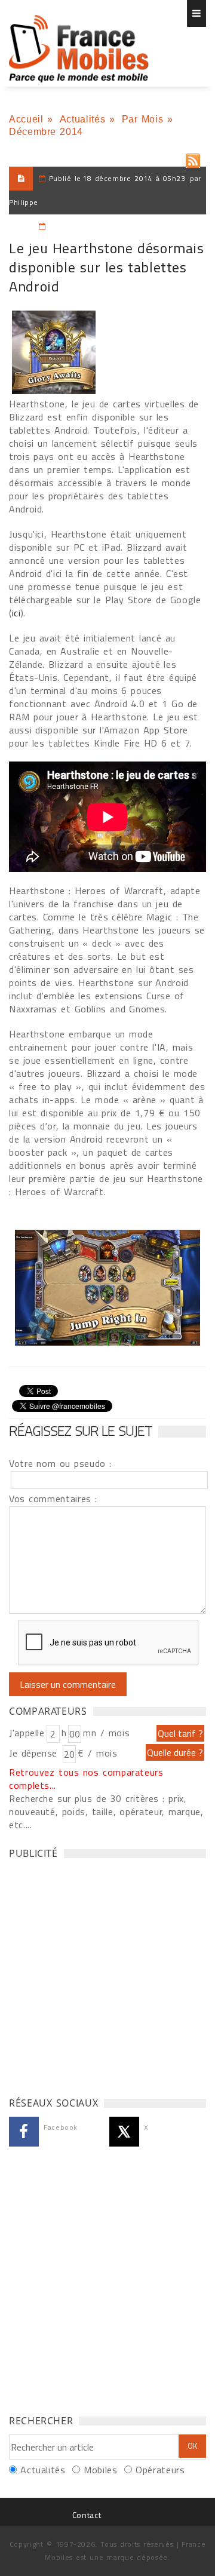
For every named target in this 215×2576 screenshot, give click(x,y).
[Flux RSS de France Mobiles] (193, 158)
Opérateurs (160, 2470)
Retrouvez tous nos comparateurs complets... (86, 1779)
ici (16, 613)
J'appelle (27, 1733)
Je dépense (35, 1753)
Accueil (26, 119)
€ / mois (97, 1753)
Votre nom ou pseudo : (60, 1463)
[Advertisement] (107, 1975)
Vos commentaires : (53, 1499)
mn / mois (106, 1733)
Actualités (82, 119)
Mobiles (100, 2470)
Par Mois (143, 119)
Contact (87, 2515)
